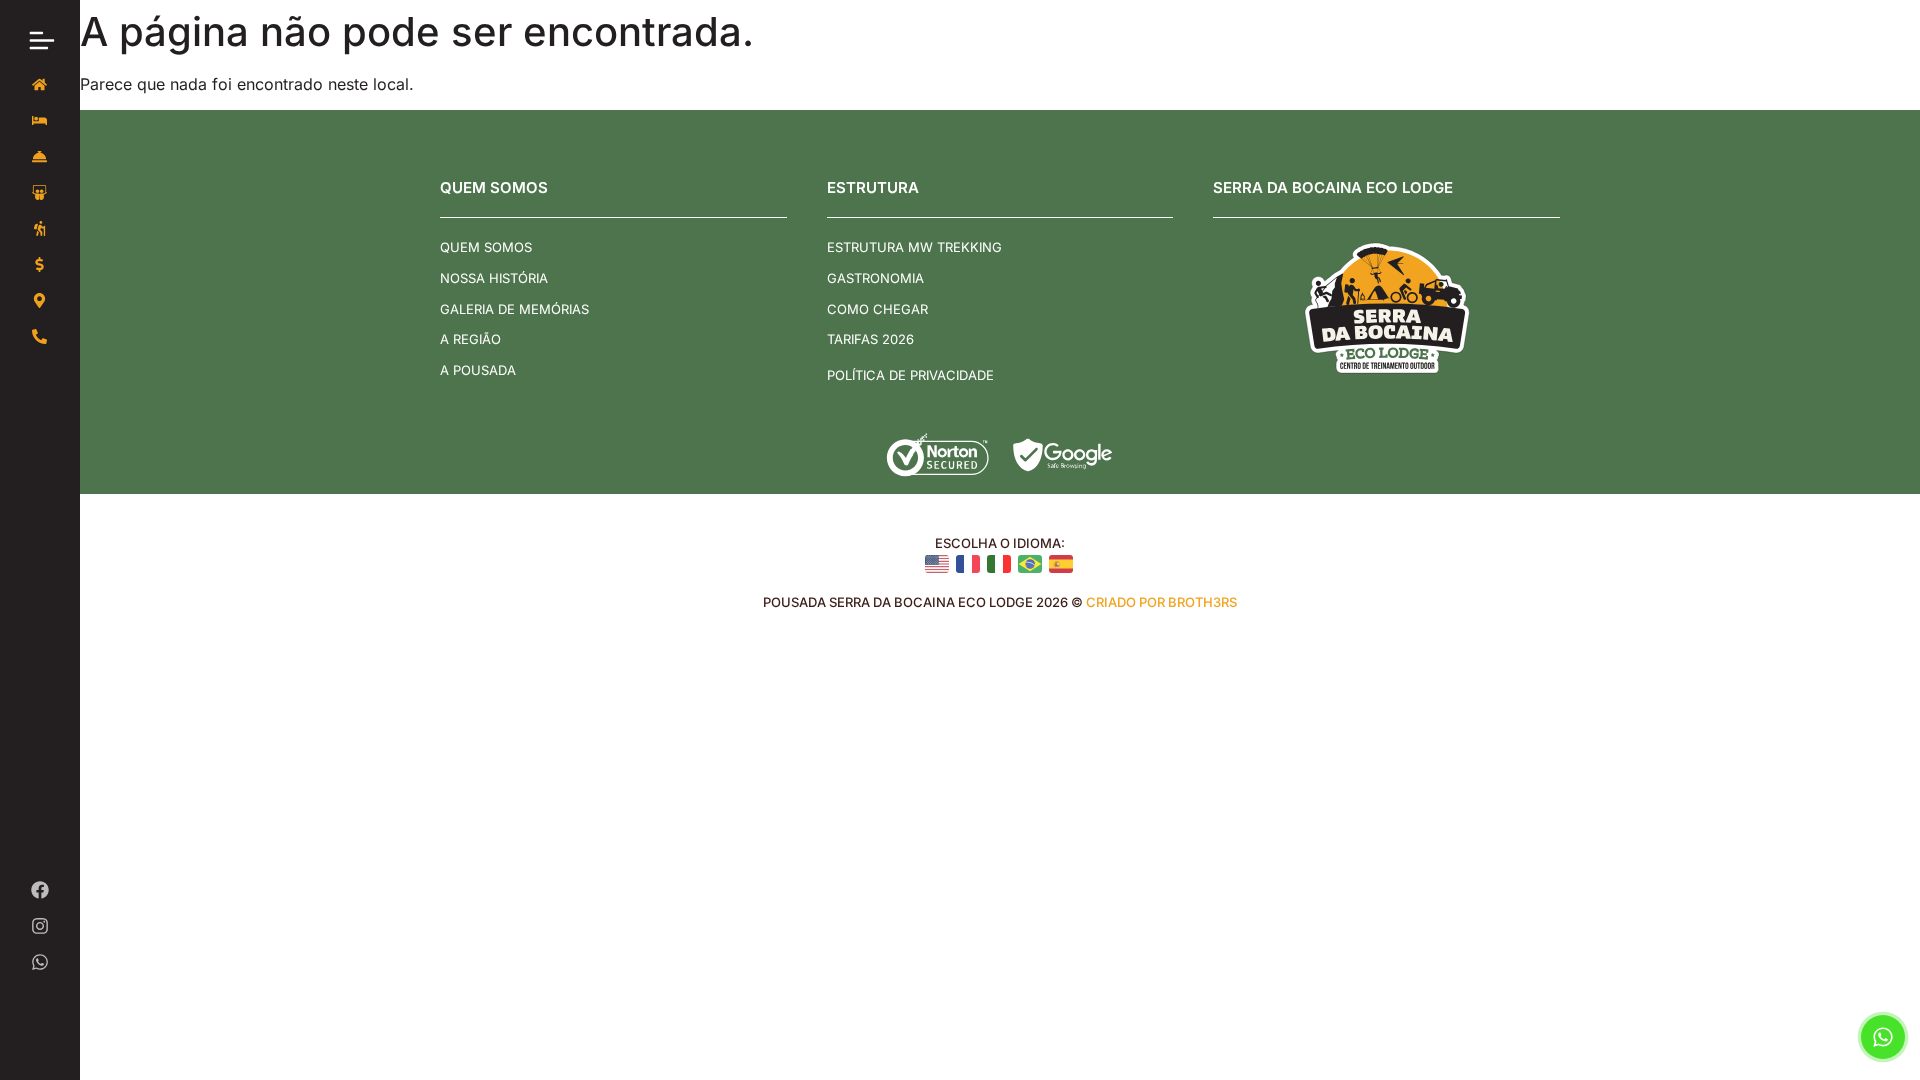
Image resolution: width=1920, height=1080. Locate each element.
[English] (938, 563)
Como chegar (877, 309)
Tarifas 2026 (870, 339)
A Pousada (478, 370)
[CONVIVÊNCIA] (40, 193)
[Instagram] (40, 926)
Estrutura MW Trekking (914, 247)
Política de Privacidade (910, 375)
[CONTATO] (40, 337)
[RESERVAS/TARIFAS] (40, 265)
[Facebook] (40, 890)
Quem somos (486, 247)
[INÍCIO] (40, 85)
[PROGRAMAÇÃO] (40, 229)
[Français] (969, 563)
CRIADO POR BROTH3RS (1161, 602)
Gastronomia (875, 278)
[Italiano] (1000, 563)
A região (470, 339)
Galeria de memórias (514, 309)
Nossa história (494, 278)
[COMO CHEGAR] (40, 301)
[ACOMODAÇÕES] (40, 121)
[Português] (1031, 563)
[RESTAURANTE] (40, 157)
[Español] (1062, 563)
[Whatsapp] (40, 962)
